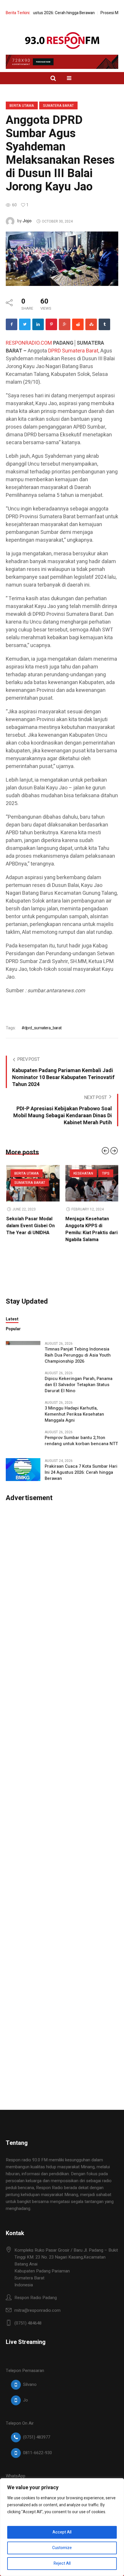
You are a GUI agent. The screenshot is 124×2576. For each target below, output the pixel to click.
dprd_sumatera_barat (43, 1028)
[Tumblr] (104, 324)
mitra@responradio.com (37, 2310)
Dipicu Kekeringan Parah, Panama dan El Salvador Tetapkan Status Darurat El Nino (79, 1385)
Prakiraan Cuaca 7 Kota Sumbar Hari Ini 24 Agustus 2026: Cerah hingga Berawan (81, 1472)
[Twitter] (25, 324)
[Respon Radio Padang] (62, 41)
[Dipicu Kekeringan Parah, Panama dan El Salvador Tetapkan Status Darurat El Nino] (23, 1381)
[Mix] (91, 324)
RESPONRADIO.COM (29, 343)
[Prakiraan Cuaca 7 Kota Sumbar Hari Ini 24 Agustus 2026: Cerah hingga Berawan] (23, 1469)
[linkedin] (38, 324)
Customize (62, 2548)
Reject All (62, 2563)
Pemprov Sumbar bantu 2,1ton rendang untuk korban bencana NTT (81, 1441)
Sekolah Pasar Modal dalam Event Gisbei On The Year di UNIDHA (89, 1226)
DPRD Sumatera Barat (73, 351)
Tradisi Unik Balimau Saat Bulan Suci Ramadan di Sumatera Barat (29, 1229)
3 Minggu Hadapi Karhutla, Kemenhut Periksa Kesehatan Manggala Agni (74, 1414)
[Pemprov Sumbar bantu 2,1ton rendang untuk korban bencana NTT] (23, 1440)
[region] (62, 2527)
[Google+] (65, 324)
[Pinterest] (51, 324)
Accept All (62, 2532)
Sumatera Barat (58, 106)
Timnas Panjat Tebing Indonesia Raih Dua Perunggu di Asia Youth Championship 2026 (78, 1355)
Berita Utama (22, 106)
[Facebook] (12, 324)
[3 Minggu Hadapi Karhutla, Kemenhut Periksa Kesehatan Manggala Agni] (23, 1411)
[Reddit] (78, 324)
